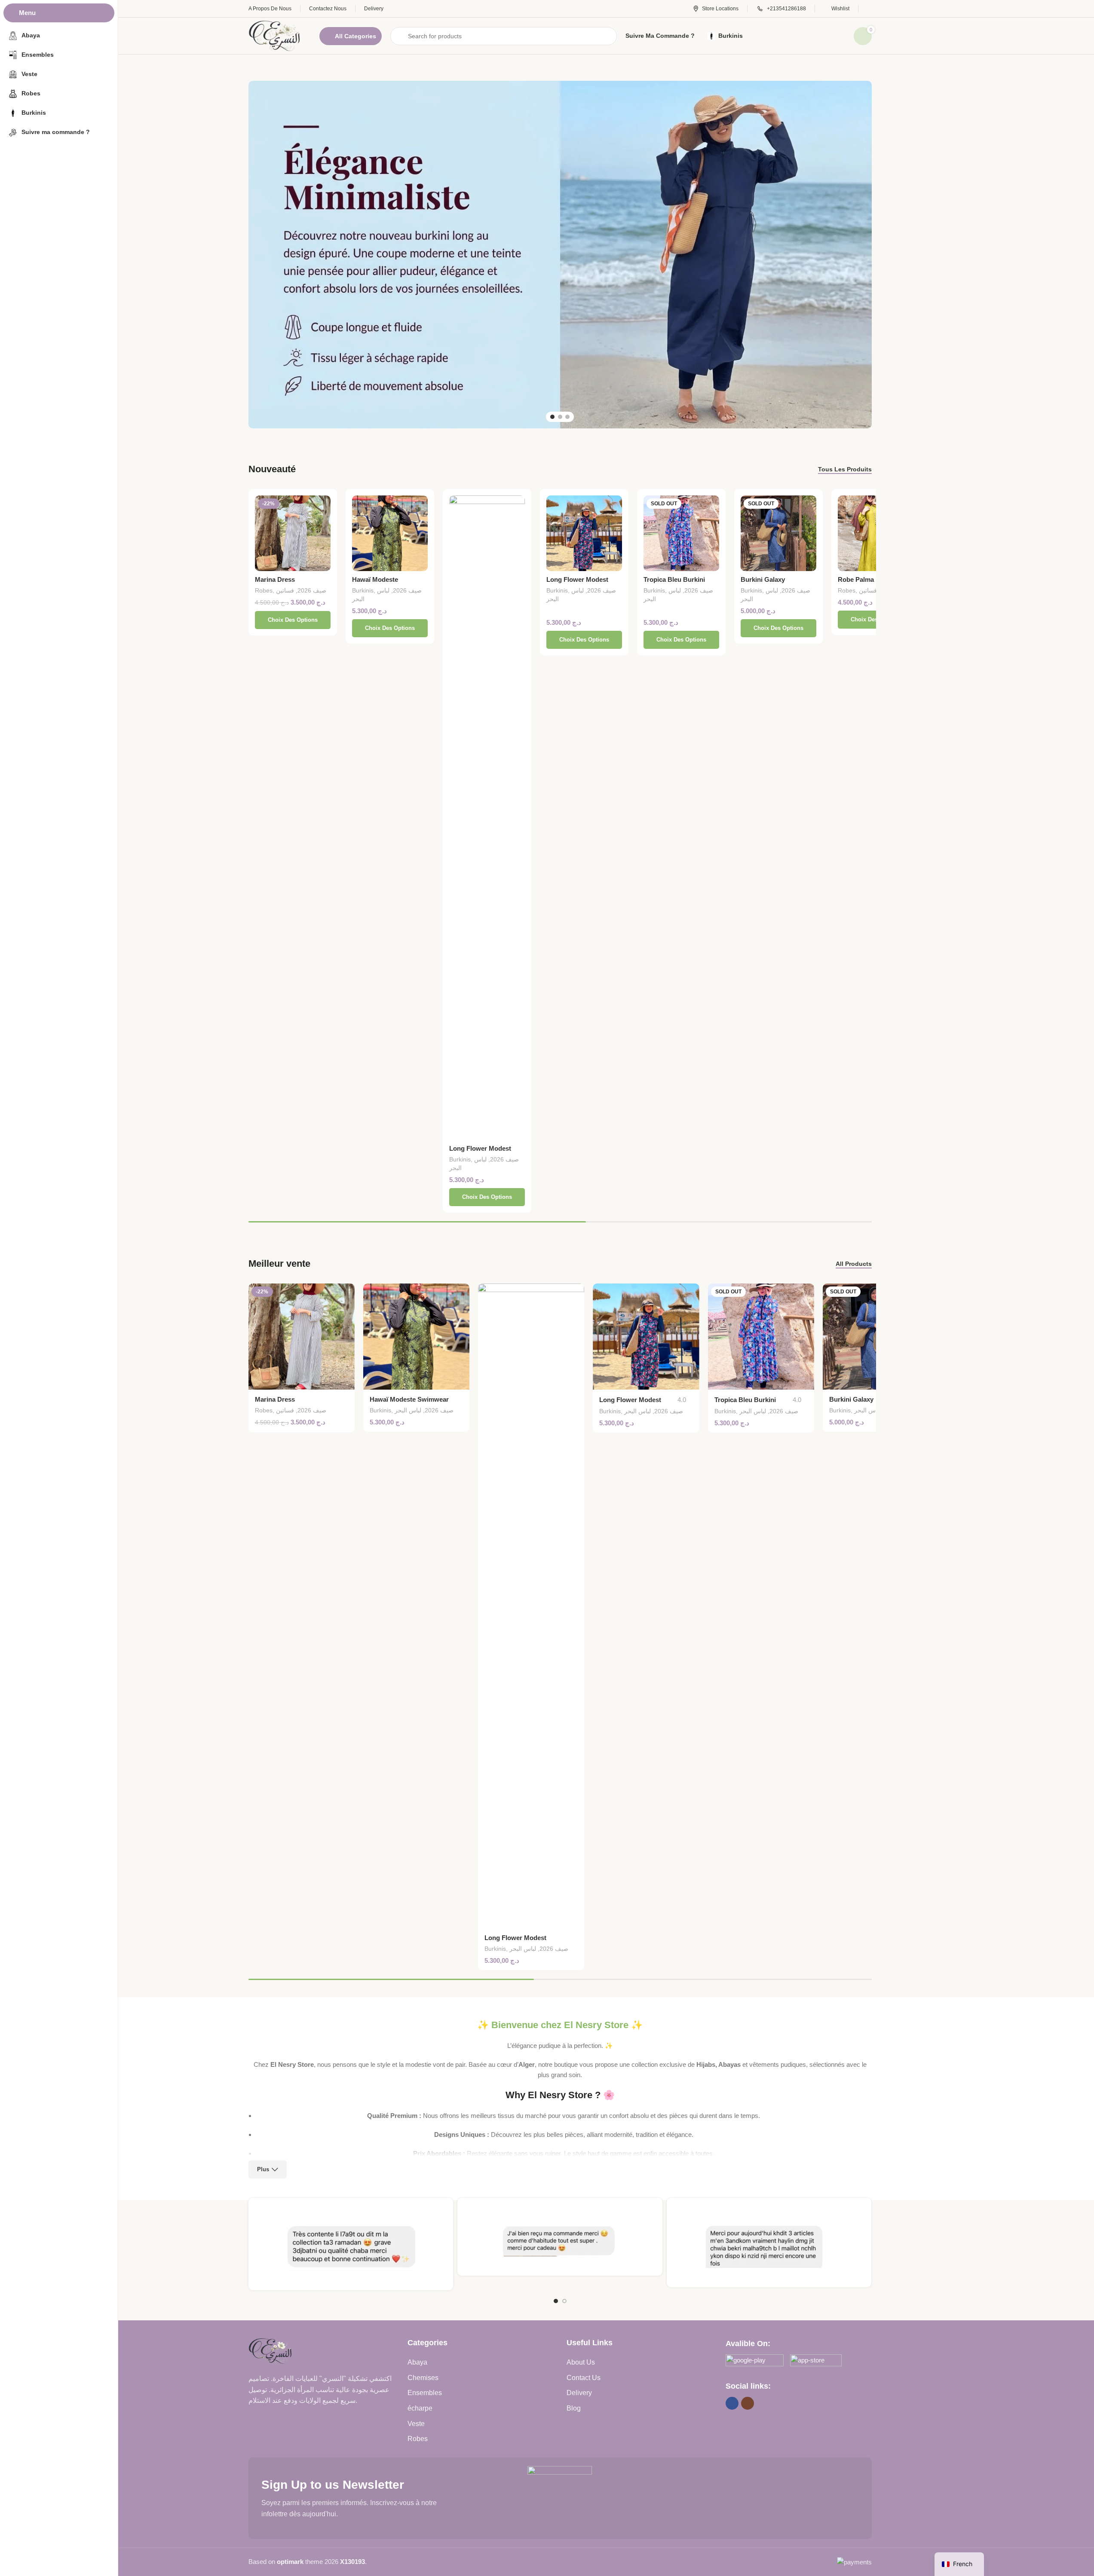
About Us (581, 2362)
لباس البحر (408, 1410)
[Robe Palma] (876, 533)
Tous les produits (845, 469)
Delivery (579, 2393)
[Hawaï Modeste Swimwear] (390, 533)
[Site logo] (275, 35)
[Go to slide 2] (560, 417)
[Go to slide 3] (567, 417)
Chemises (423, 2378)
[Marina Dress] (293, 533)
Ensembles (425, 2393)
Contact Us (584, 2378)
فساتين (285, 590)
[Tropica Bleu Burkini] (681, 533)
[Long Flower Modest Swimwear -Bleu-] (584, 533)
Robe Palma (856, 579)
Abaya (417, 2362)
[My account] (869, 9)
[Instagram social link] (748, 2403)
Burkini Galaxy (763, 579)
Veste (416, 2424)
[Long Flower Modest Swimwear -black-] (487, 818)
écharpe (420, 2408)
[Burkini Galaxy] (778, 533)
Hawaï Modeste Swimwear (409, 1399)
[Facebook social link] (732, 2403)
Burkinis (363, 590)
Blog (574, 2408)
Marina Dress (275, 579)
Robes (264, 590)
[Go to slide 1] (552, 417)
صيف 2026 (312, 590)
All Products (854, 1264)
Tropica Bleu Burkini (674, 579)
